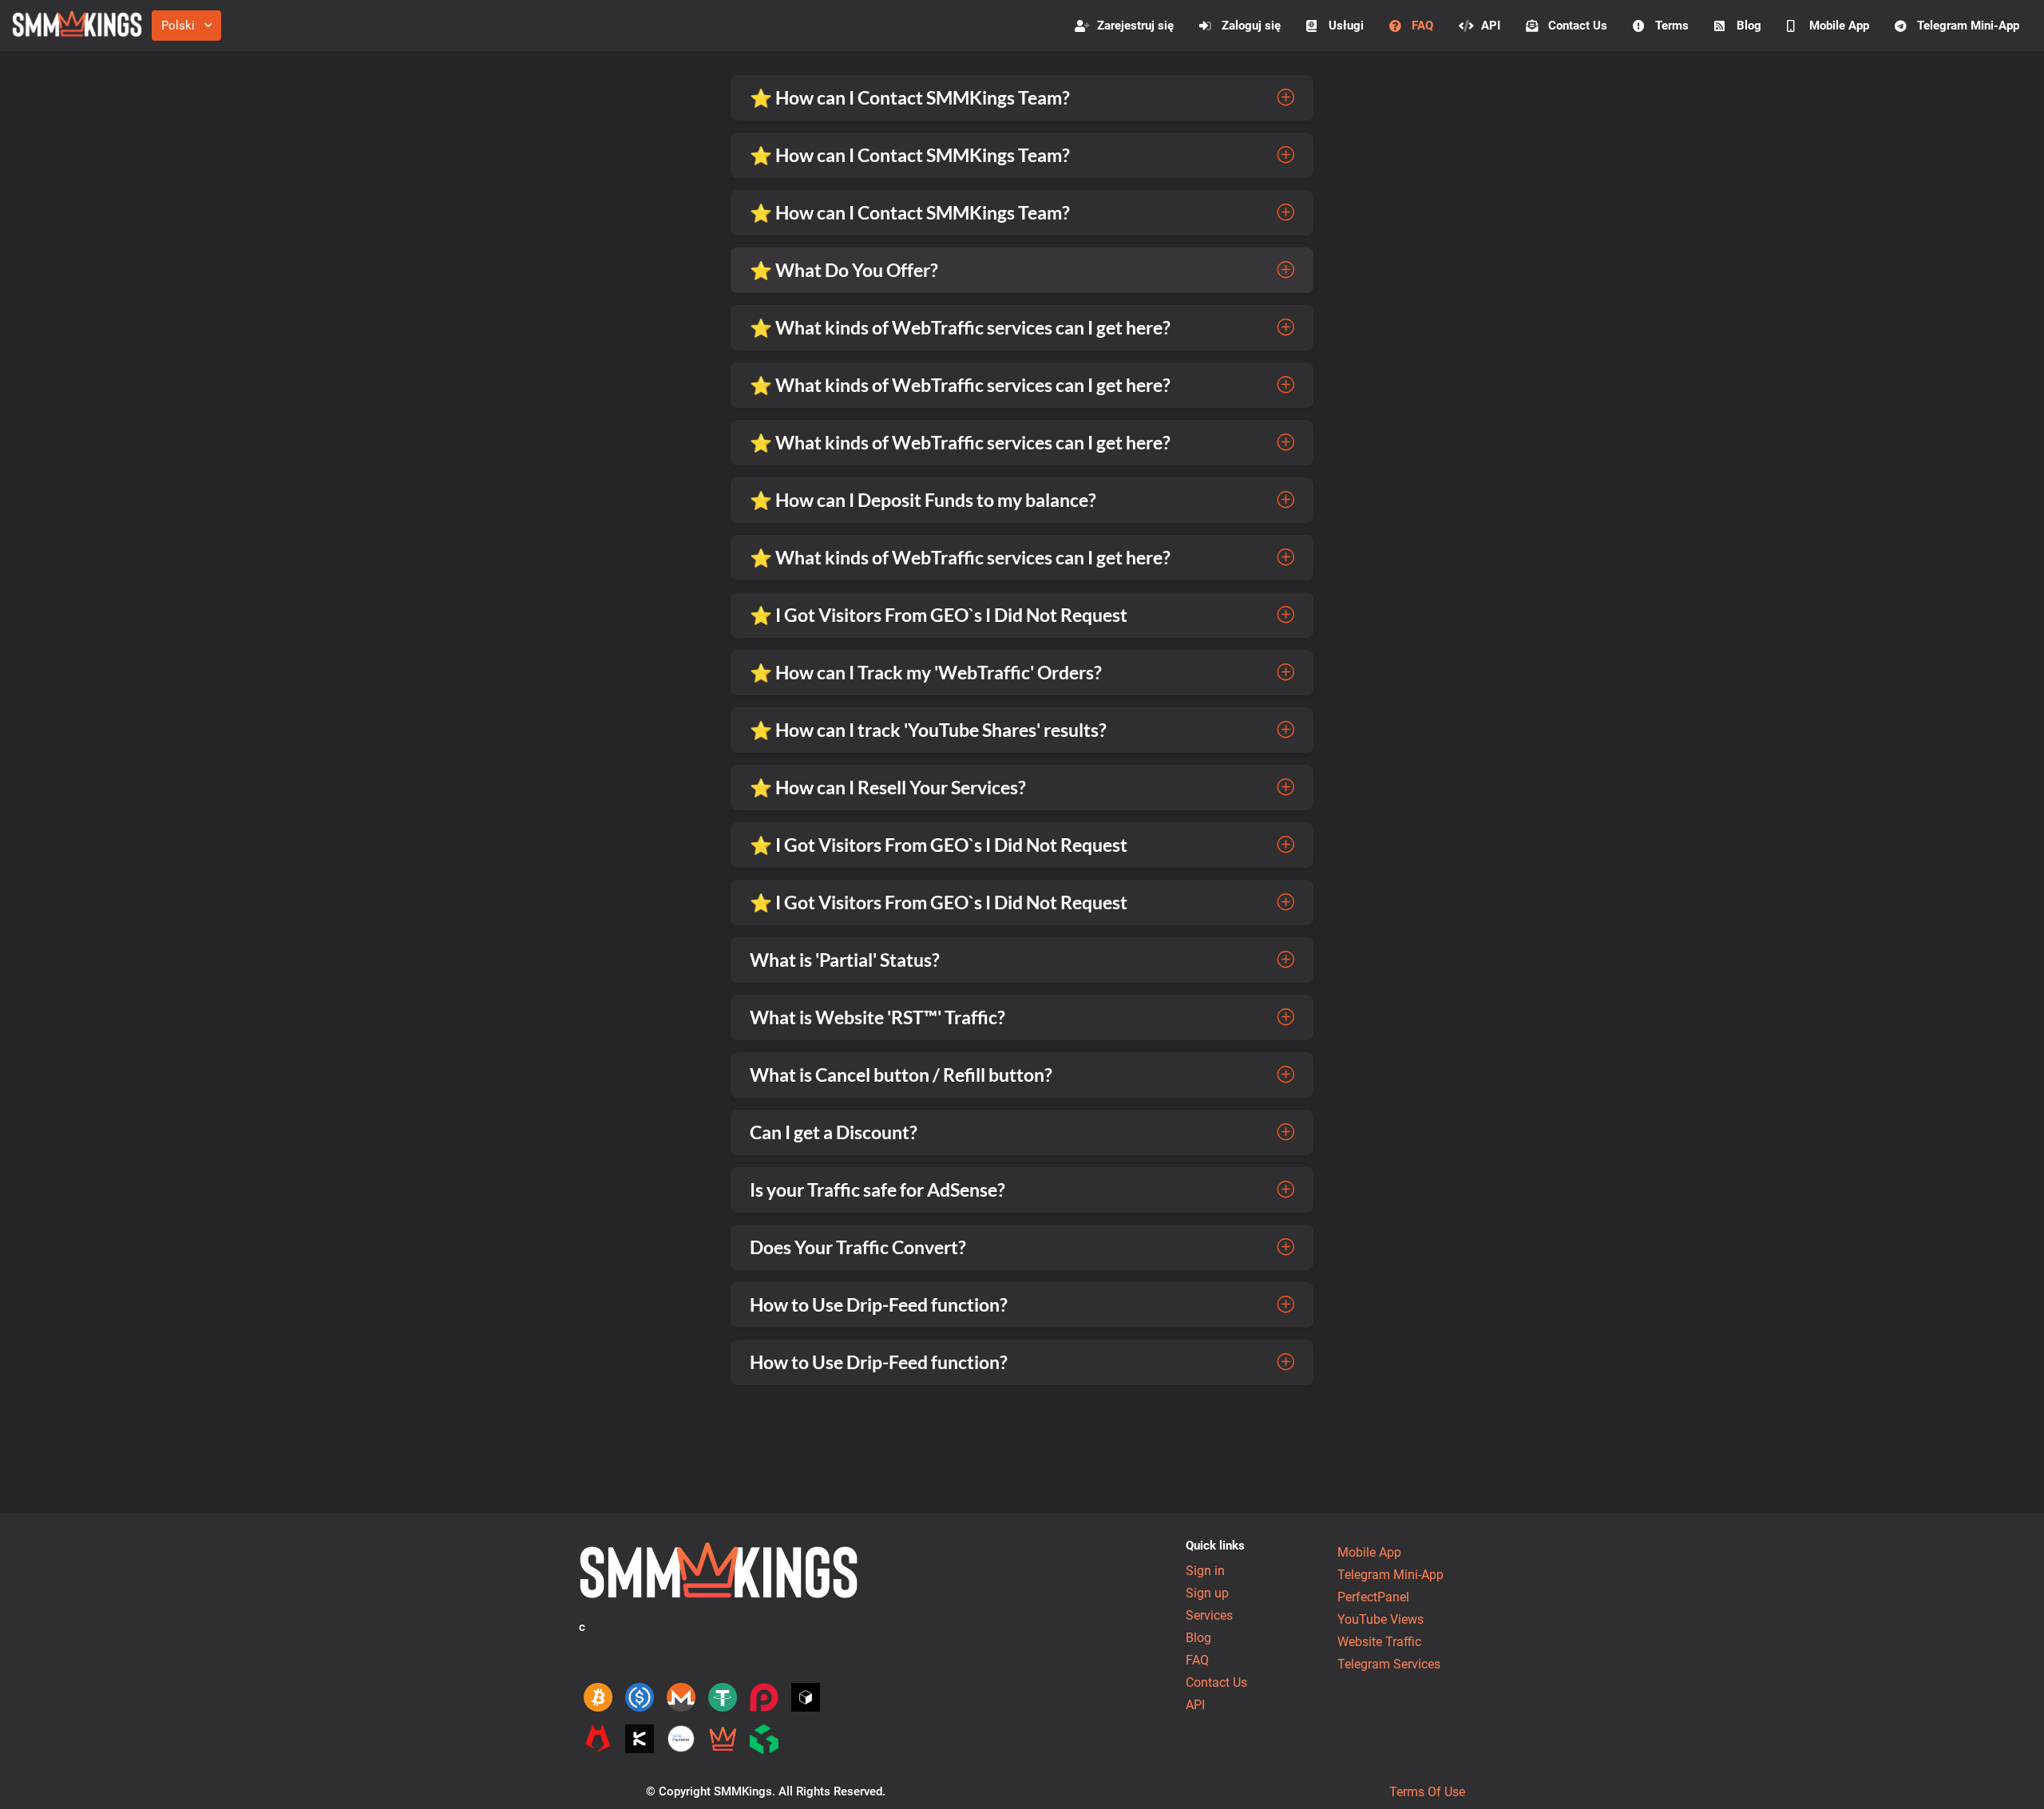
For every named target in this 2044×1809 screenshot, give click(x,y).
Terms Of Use (1427, 1792)
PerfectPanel (1373, 1597)
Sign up (1207, 1593)
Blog (1749, 26)
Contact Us (1578, 26)
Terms (1672, 26)
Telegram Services (1389, 1664)
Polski (178, 26)
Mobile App (1839, 26)
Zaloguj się (1251, 26)
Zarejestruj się (1135, 26)
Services (1209, 1615)
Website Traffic (1379, 1642)
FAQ (1422, 26)
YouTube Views (1380, 1619)
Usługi (1346, 26)
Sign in (1205, 1571)
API (1491, 26)
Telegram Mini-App (1968, 26)
